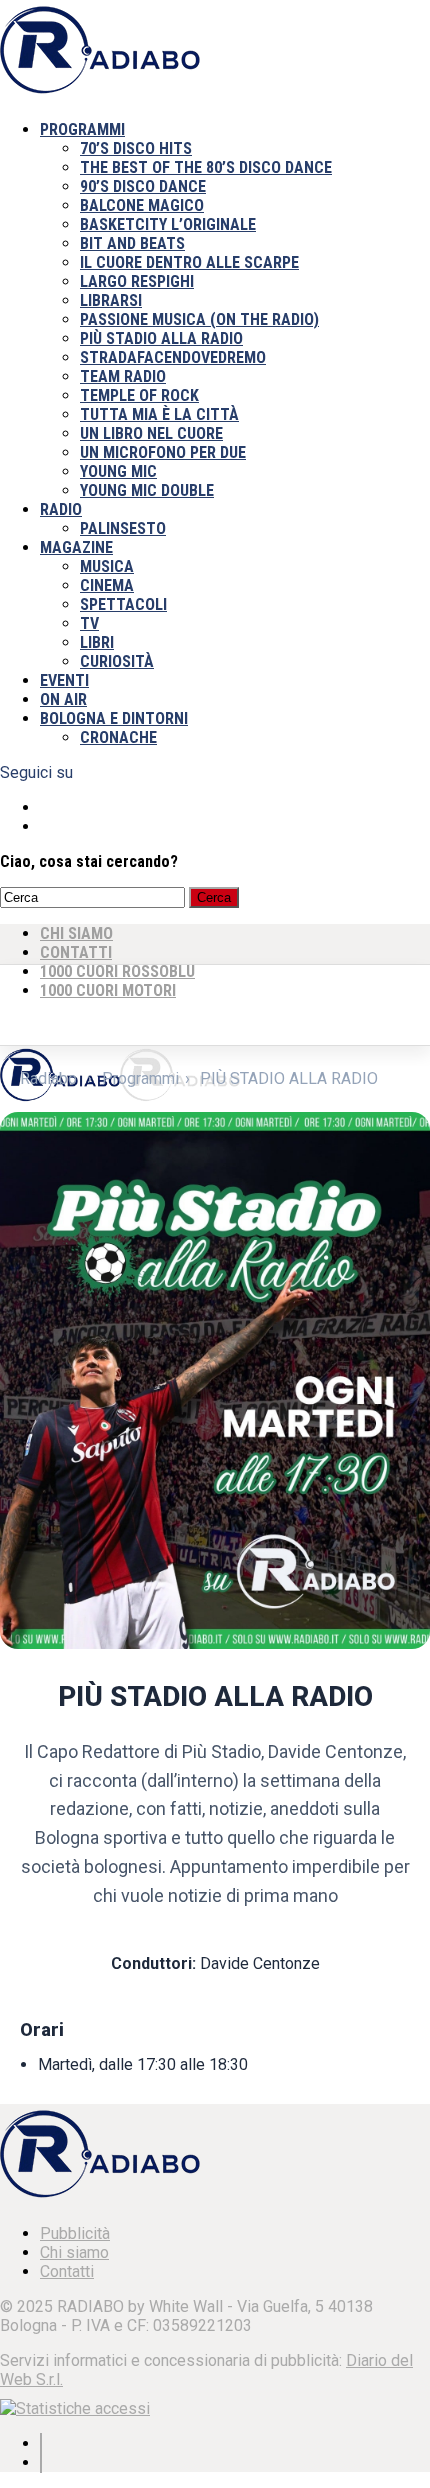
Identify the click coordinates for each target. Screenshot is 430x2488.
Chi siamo (74, 2252)
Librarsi (111, 300)
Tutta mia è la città (159, 414)
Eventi (64, 680)
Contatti (67, 2271)
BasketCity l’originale (168, 224)
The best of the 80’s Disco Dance (206, 167)
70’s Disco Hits (136, 148)
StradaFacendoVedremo (173, 357)
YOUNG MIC (118, 471)
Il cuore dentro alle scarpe (189, 262)
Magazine (76, 547)
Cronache (118, 737)
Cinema (107, 585)
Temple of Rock (139, 395)
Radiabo (48, 1078)
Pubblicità (75, 2233)
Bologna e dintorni (114, 718)
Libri (97, 642)
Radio (61, 509)
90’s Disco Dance (143, 186)
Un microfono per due (163, 452)
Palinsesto (123, 528)
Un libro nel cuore (151, 433)
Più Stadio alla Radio (161, 338)
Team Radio (123, 376)
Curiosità (117, 661)
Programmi (82, 129)
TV (89, 623)
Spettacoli (123, 604)
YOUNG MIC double (147, 490)
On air (63, 699)
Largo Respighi (137, 281)
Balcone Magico (142, 205)
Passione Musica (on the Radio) (199, 319)
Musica (107, 566)
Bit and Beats (132, 243)
